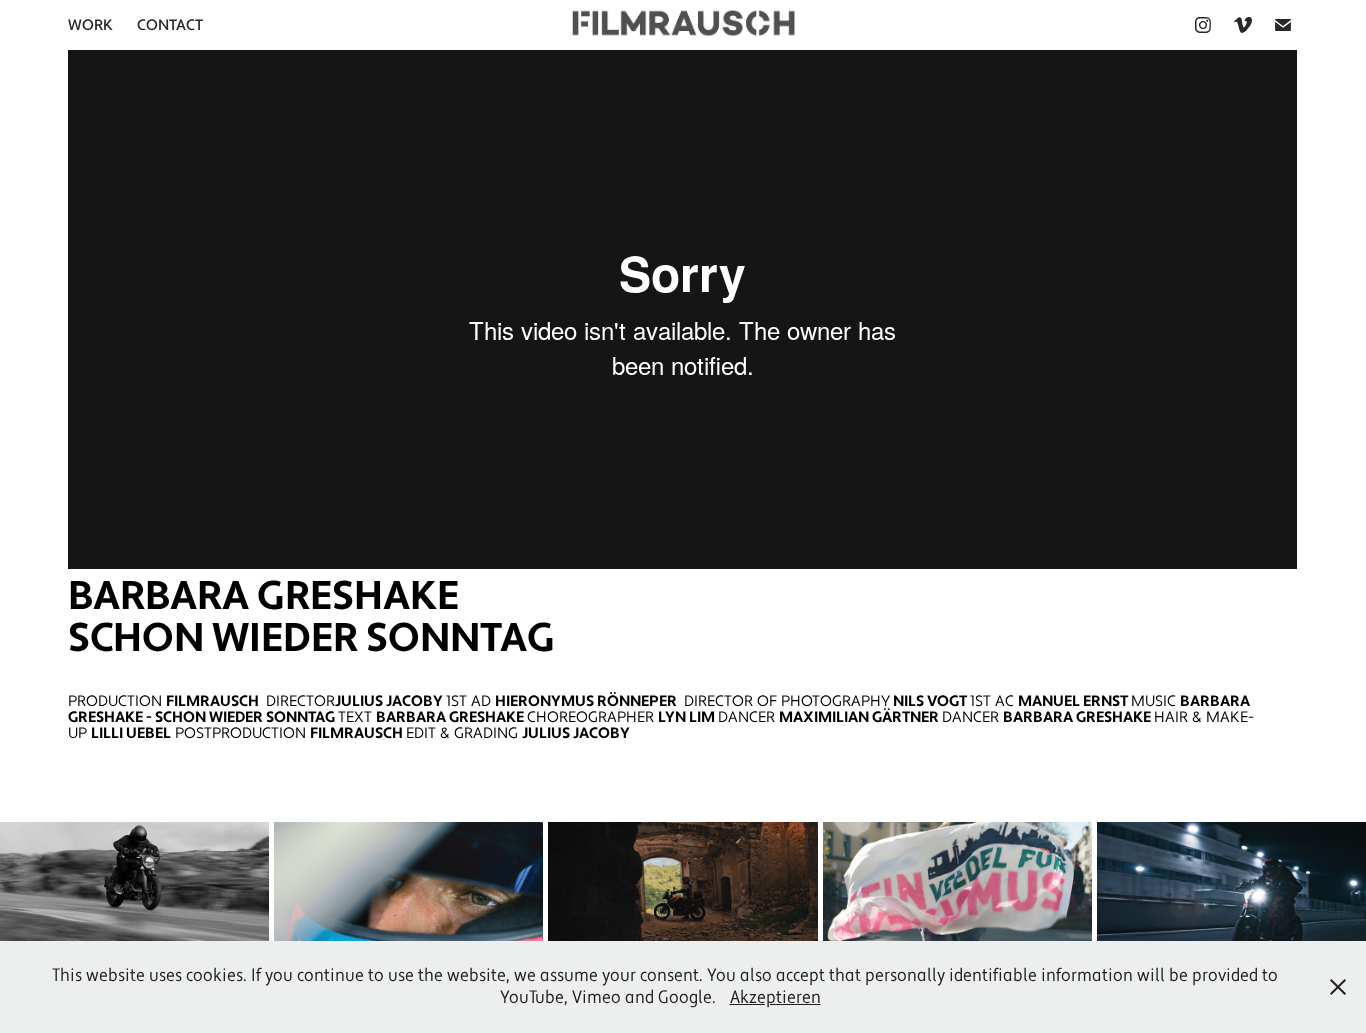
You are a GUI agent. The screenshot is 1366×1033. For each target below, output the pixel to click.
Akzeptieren (775, 997)
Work (90, 25)
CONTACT (170, 25)
